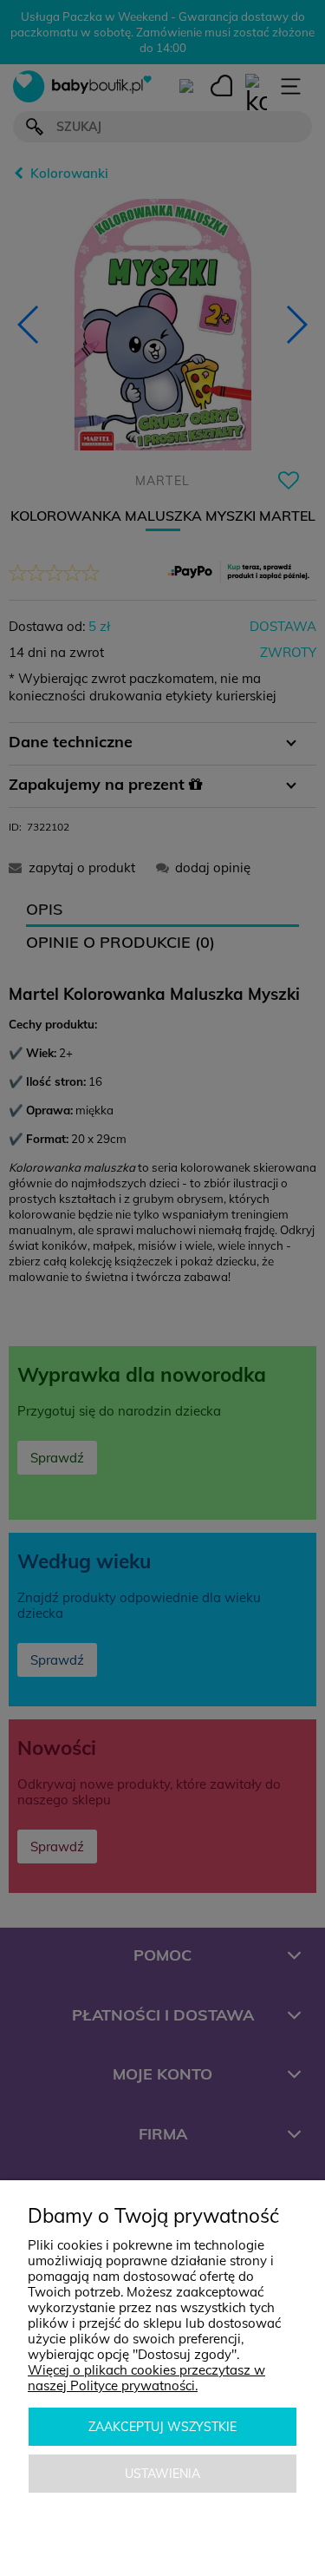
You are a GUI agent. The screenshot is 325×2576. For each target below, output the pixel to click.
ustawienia (162, 2474)
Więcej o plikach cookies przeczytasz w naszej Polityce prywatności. (146, 2378)
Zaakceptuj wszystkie (162, 2427)
